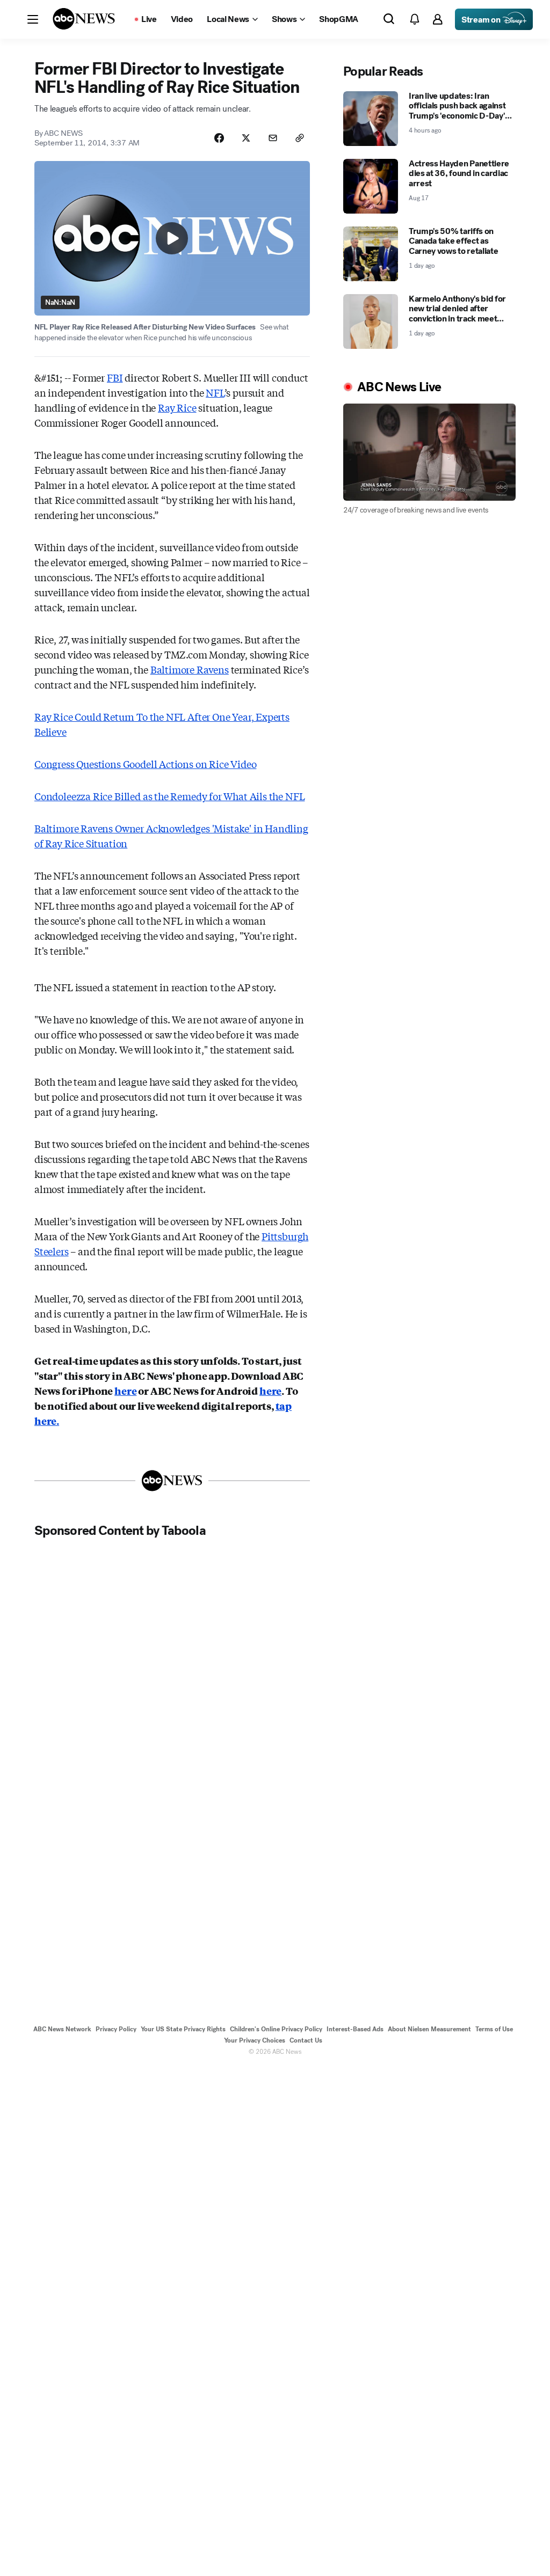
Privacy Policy (116, 2029)
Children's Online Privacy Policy (276, 2029)
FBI (115, 377)
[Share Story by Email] (273, 138)
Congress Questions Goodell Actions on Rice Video (145, 764)
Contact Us (306, 2040)
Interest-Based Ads (355, 2029)
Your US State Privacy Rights (183, 2029)
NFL (215, 392)
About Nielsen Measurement (429, 2029)
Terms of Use (494, 2029)
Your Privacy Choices (255, 2040)
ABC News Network (62, 2029)
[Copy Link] (300, 138)
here (125, 1391)
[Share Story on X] (246, 138)
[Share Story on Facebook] (219, 138)
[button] (33, 19)
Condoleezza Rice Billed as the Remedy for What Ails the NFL (169, 796)
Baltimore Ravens (190, 669)
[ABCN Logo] (84, 19)
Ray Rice (177, 407)
